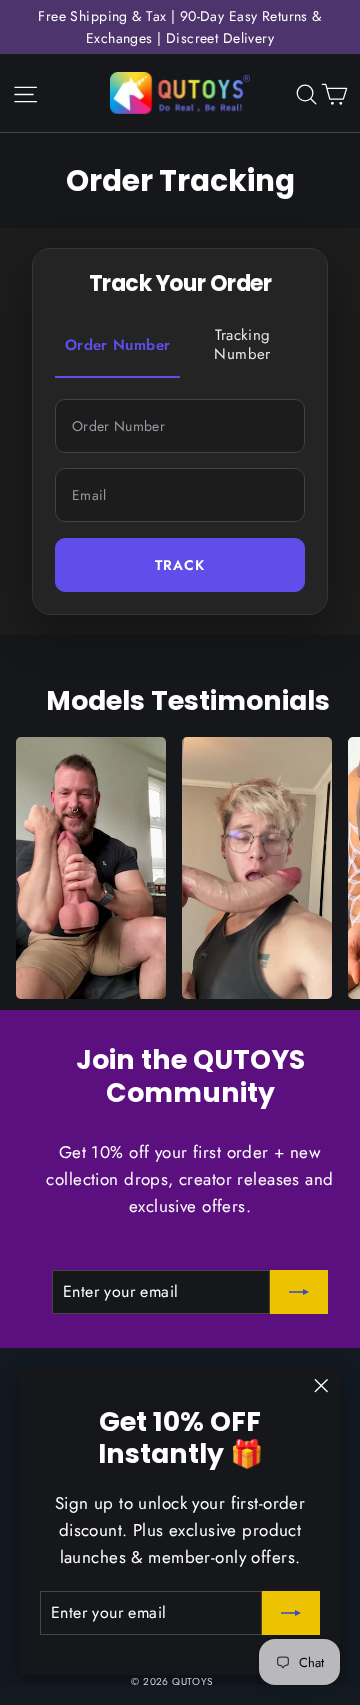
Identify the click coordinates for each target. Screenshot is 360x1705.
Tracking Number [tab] (242, 346)
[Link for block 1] (91, 868)
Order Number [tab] (118, 345)
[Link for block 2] (257, 868)
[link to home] (179, 92)
